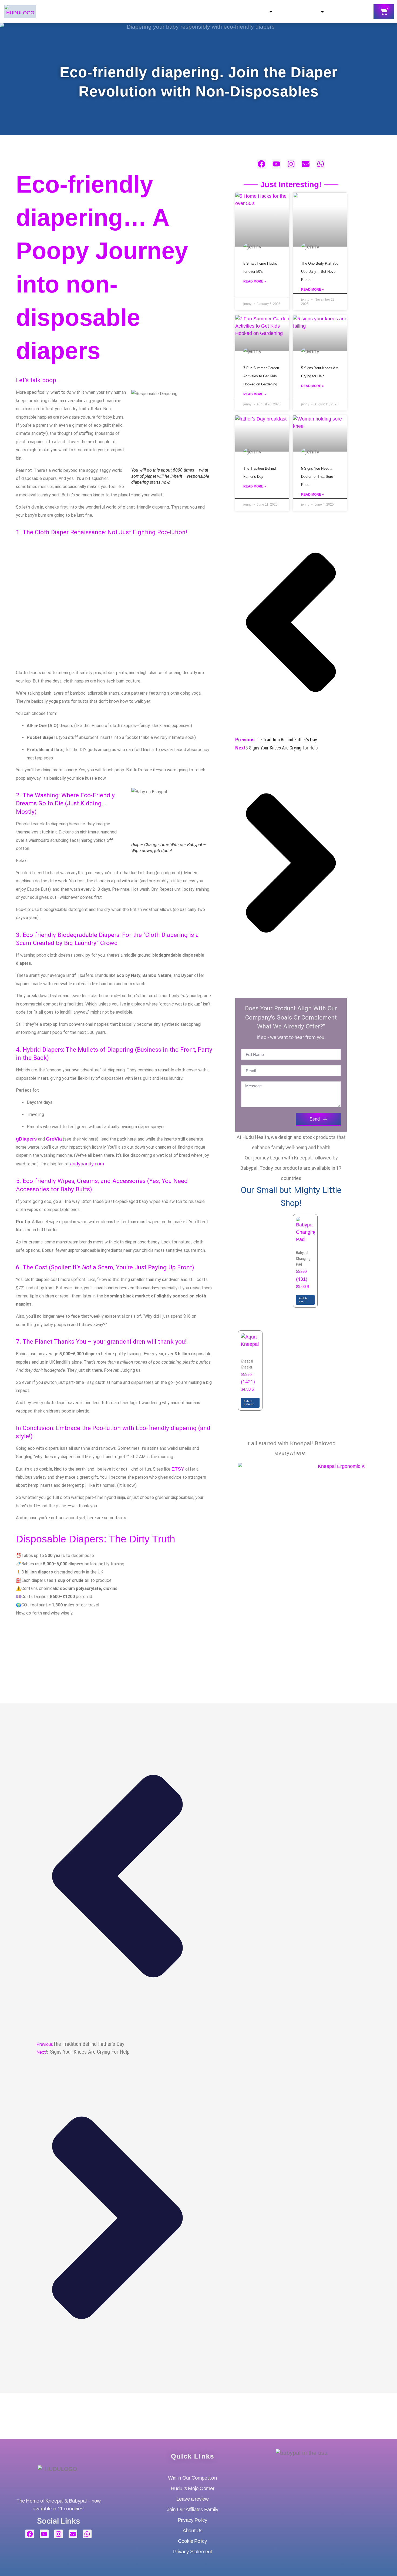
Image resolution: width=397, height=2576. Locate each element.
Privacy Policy (193, 2520)
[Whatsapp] (321, 164)
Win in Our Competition (193, 2478)
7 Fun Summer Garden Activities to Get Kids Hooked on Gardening (261, 376)
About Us (251, 12)
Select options (249, 1403)
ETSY (178, 1469)
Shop (155, 12)
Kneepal (98, 12)
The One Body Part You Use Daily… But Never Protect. (320, 272)
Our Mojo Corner (199, 12)
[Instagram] (291, 164)
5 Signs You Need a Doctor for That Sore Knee (317, 477)
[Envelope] (306, 164)
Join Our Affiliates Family (193, 2509)
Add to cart (303, 1300)
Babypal (129, 12)
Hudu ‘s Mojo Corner (193, 2488)
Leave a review (193, 2499)
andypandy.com (87, 1164)
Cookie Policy (193, 2541)
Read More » (255, 281)
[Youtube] (276, 164)
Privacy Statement (192, 2552)
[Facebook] (262, 164)
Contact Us (300, 12)
